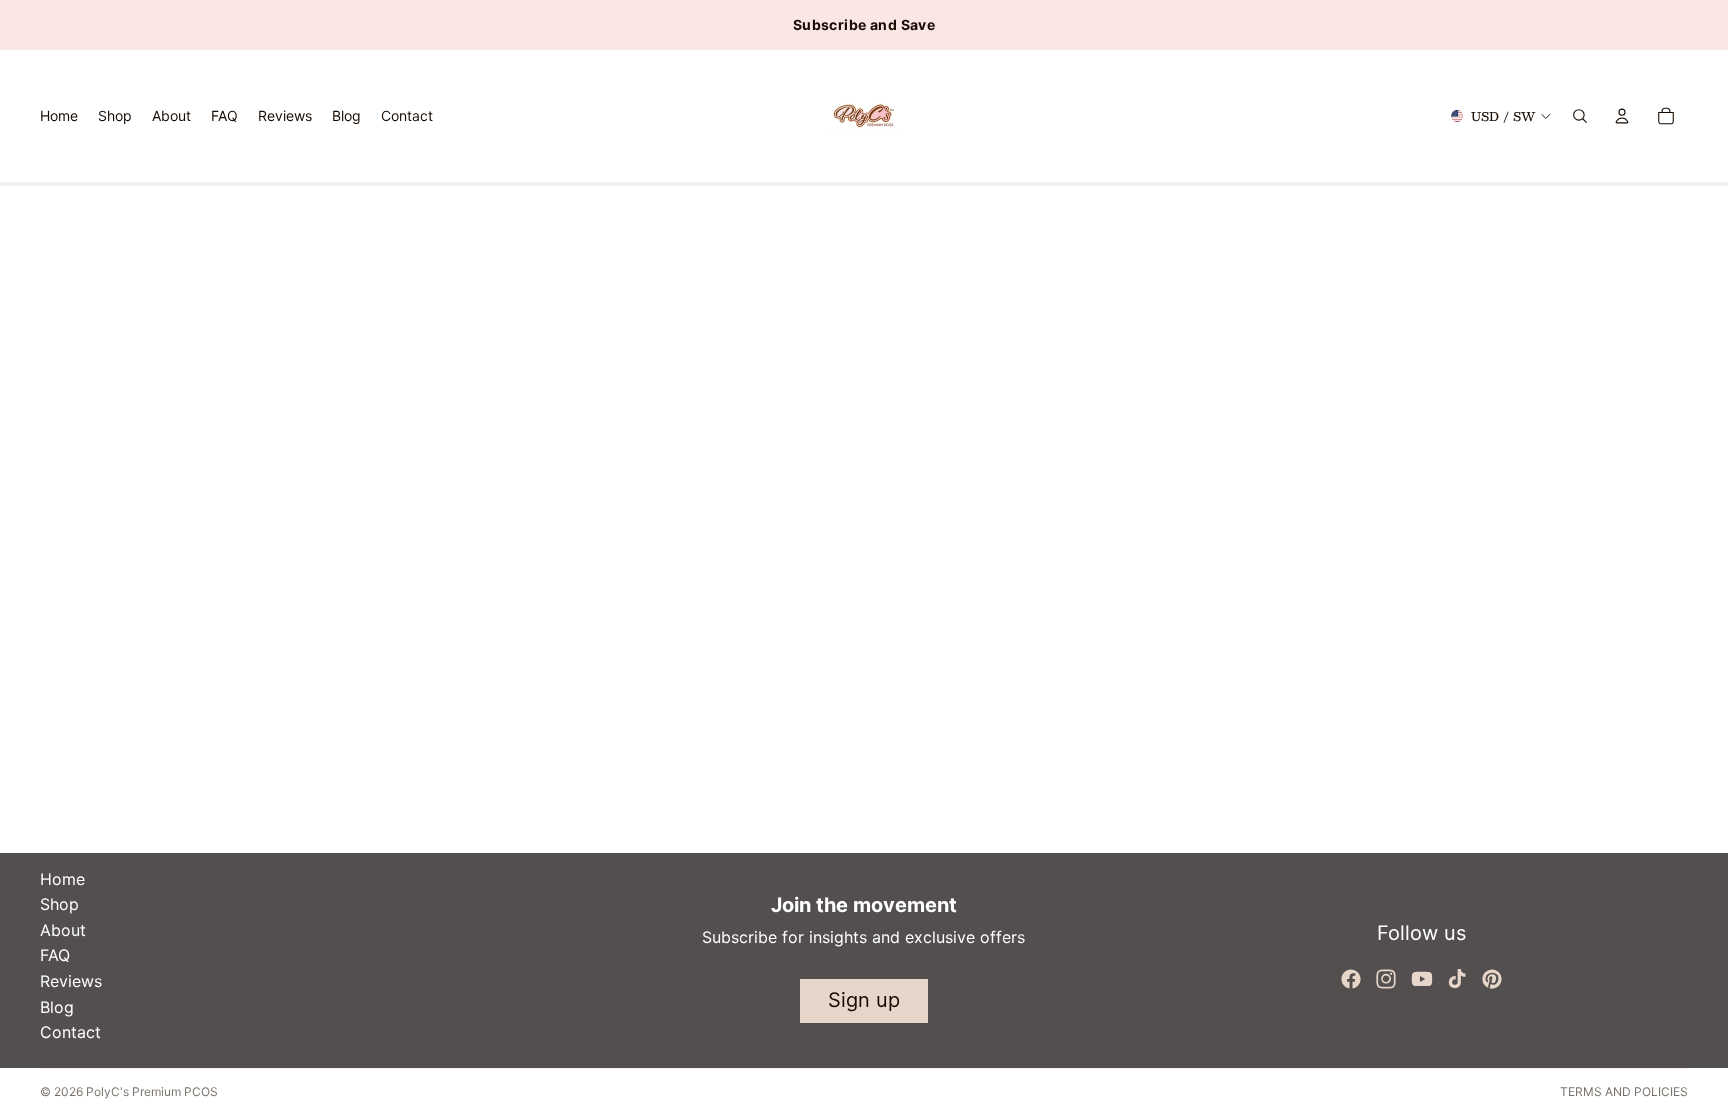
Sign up (864, 1000)
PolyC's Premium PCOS (152, 1091)
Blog (57, 1007)
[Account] (1622, 116)
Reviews (71, 981)
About (63, 930)
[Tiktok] (1457, 979)
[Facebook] (1351, 979)
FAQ (55, 955)
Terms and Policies (1624, 1091)
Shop (59, 904)
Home (62, 879)
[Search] (1580, 116)
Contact (70, 1032)
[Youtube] (1422, 979)
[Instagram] (1386, 979)
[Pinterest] (1492, 979)
